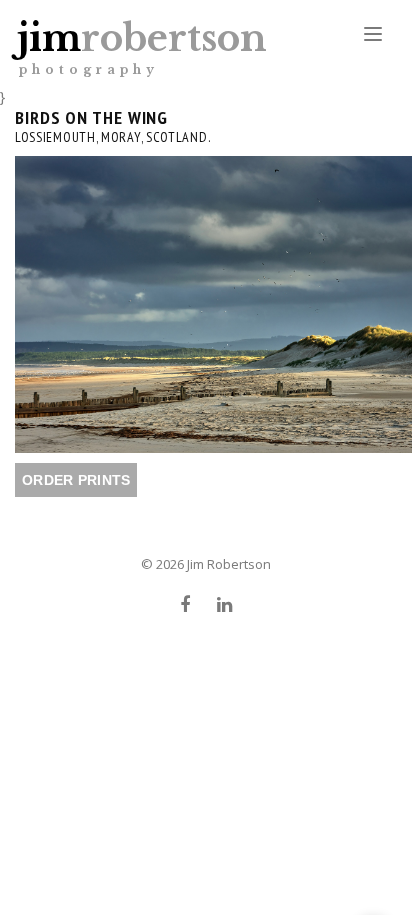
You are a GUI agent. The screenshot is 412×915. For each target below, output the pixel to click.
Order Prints (76, 480)
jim (142, 46)
